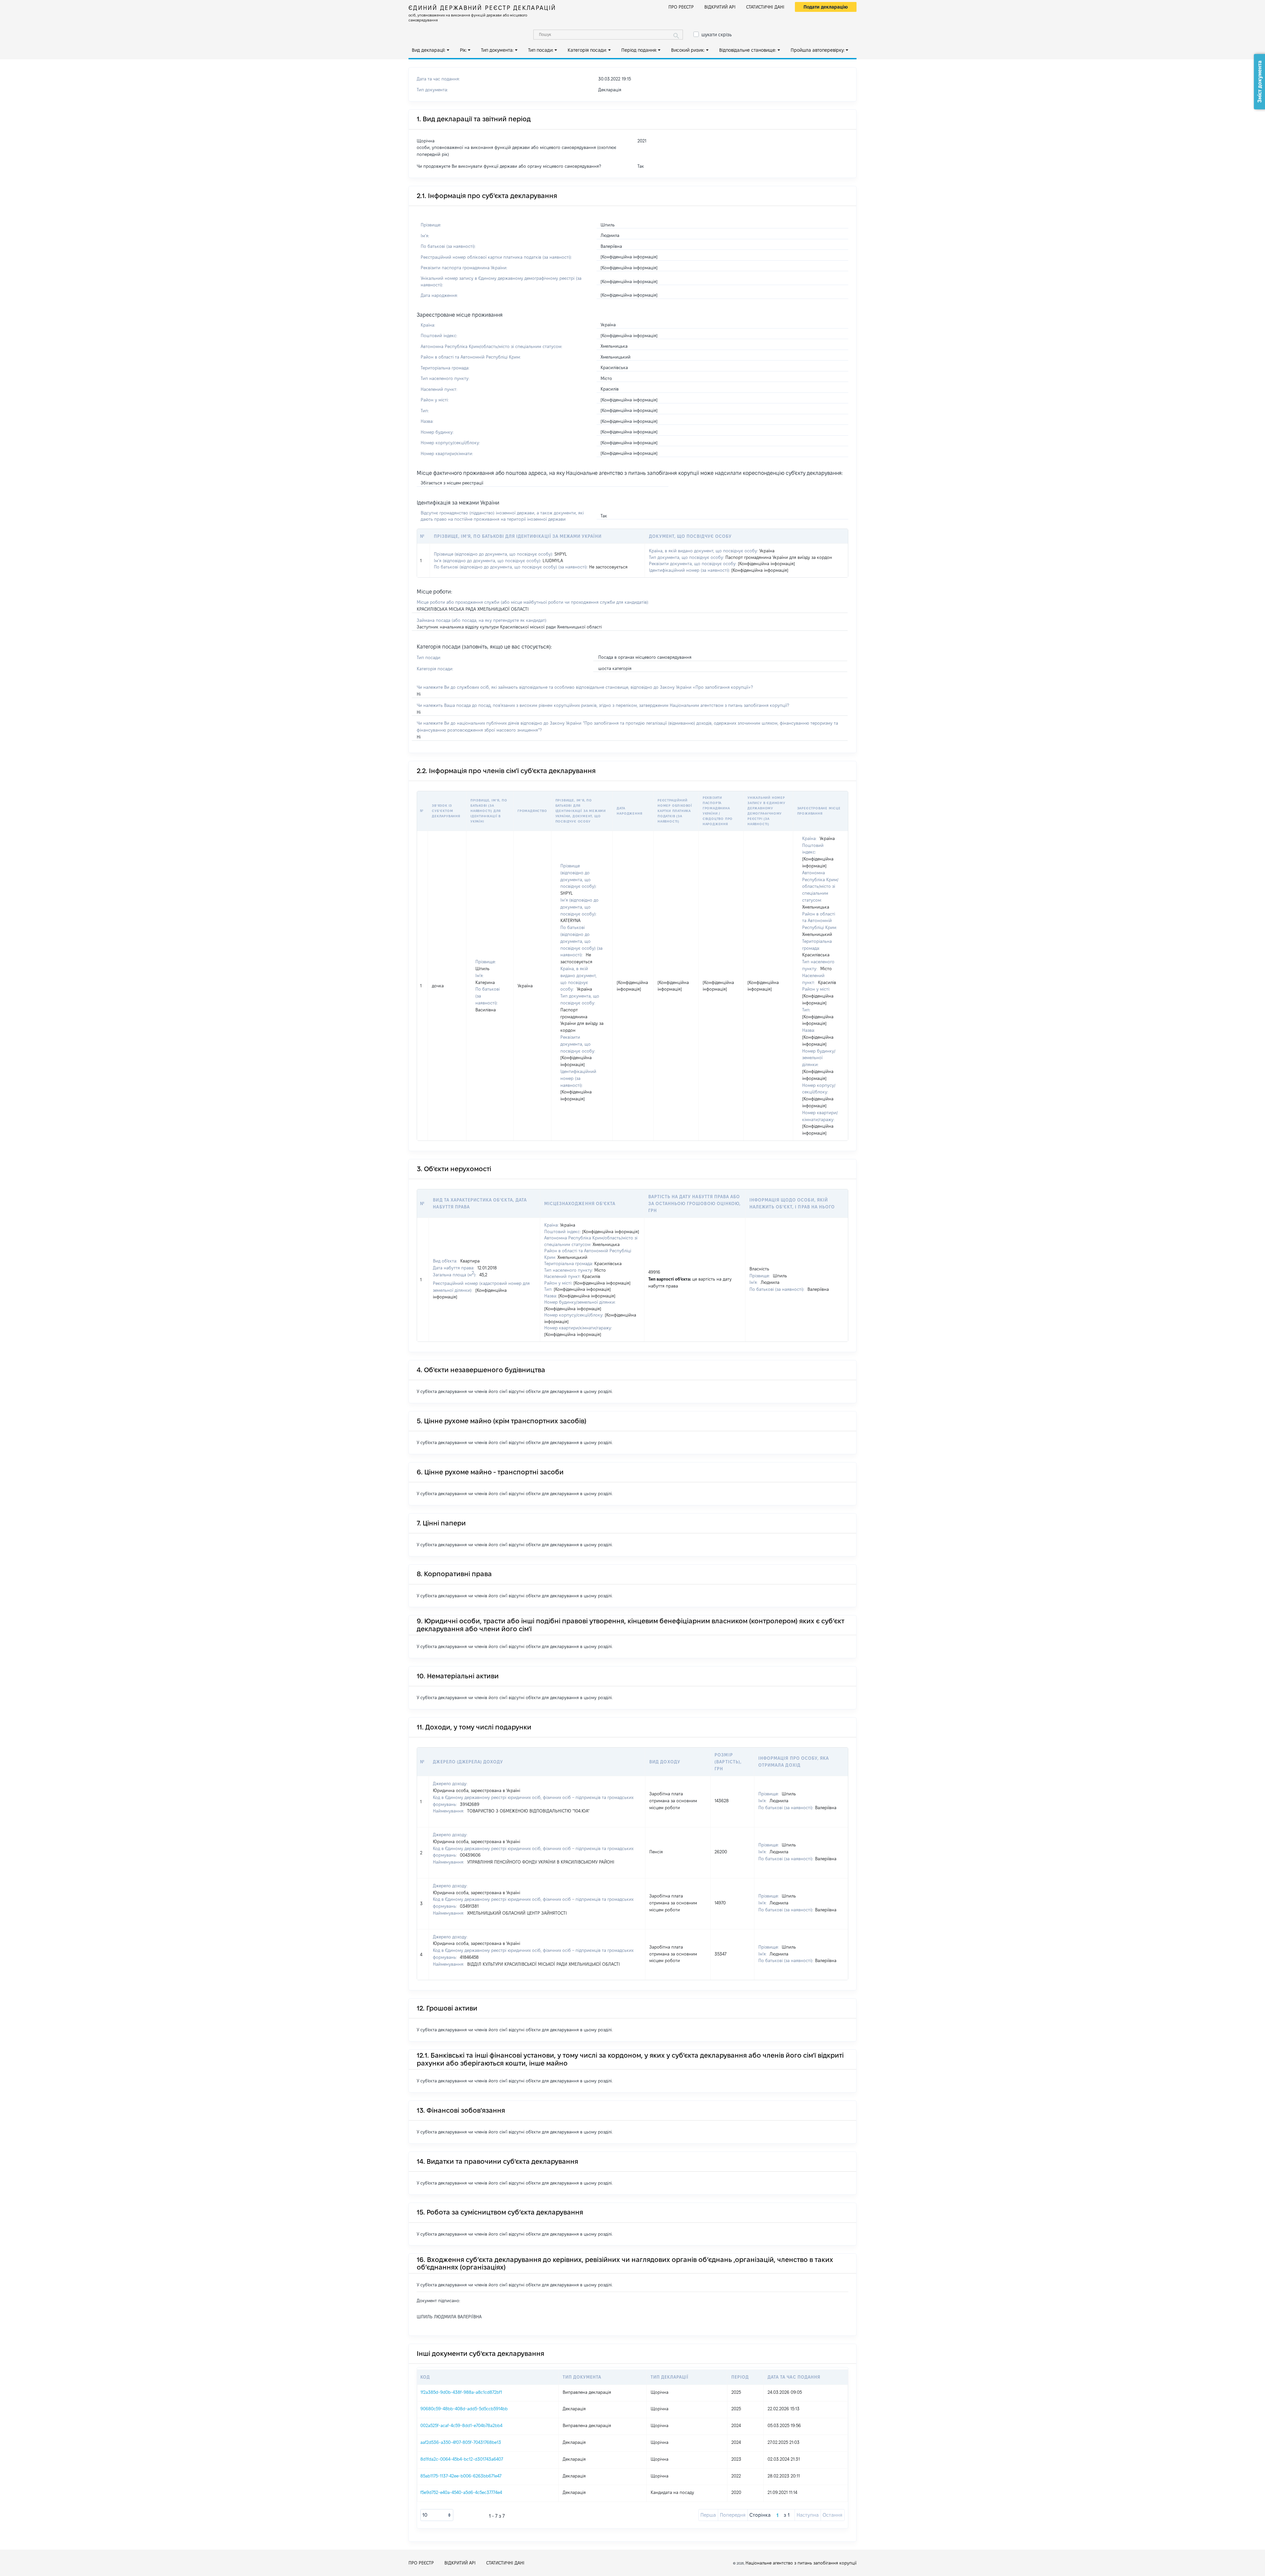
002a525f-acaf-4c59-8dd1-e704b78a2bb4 (461, 2425)
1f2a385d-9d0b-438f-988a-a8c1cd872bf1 (461, 2392)
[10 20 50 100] (437, 2515)
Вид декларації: (429, 50)
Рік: (463, 50)
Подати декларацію (826, 7)
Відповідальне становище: (748, 50)
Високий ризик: (688, 50)
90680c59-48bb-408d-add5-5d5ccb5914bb (464, 2409)
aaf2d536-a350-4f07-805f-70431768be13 (461, 2442)
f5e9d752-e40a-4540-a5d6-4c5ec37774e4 (461, 2492)
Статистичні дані (765, 7)
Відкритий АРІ (720, 7)
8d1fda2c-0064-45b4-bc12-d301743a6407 (462, 2459)
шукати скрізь (717, 35)
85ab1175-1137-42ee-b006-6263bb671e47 (461, 2476)
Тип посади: (541, 50)
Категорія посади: (587, 50)
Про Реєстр (681, 7)
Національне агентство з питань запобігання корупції (801, 2563)
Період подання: (639, 50)
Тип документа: (497, 50)
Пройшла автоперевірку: (818, 50)
